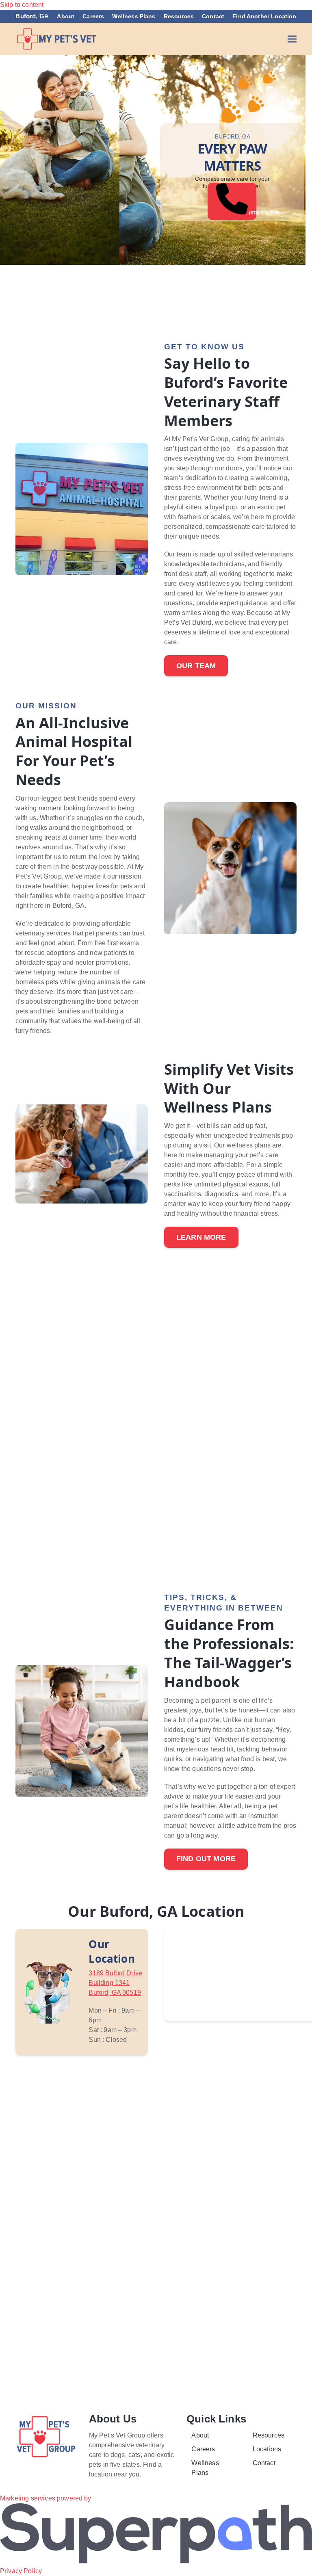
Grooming (55, 290)
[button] (292, 39)
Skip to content (22, 5)
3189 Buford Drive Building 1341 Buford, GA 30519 (115, 1983)
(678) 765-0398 (252, 213)
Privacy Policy (21, 2571)
